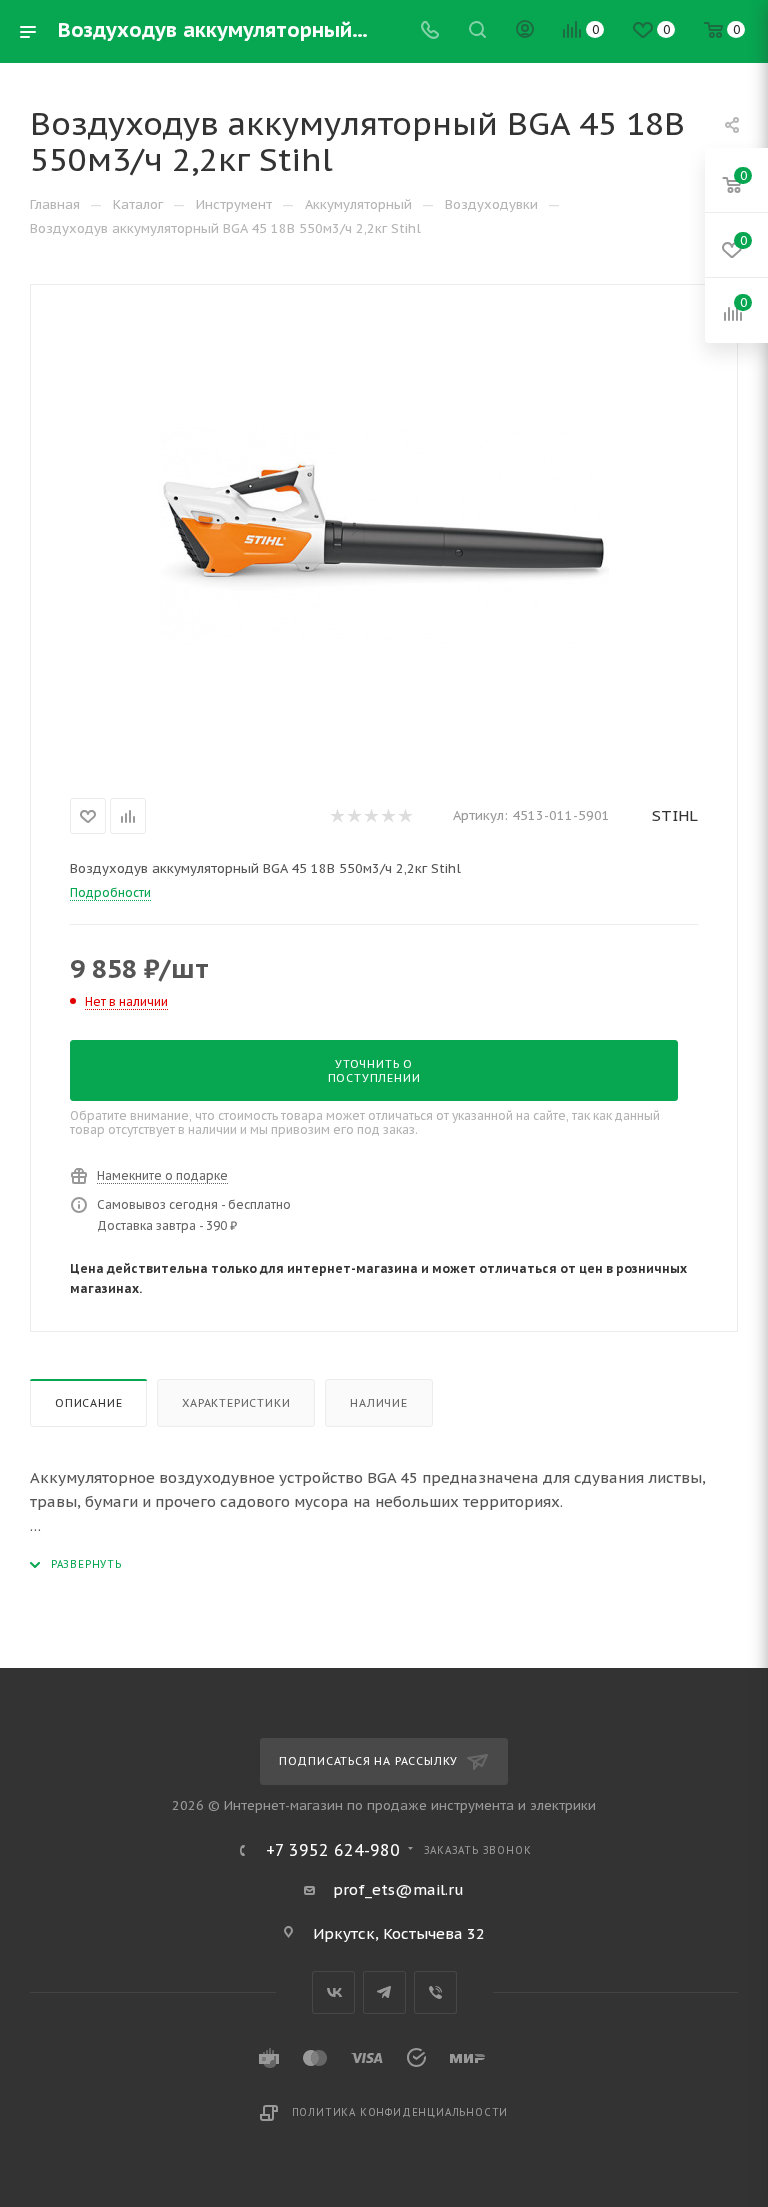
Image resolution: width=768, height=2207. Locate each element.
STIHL (675, 815)
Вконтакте (333, 1992)
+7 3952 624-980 (333, 1850)
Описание (88, 1403)
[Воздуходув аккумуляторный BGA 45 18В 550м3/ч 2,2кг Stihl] (384, 537)
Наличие (379, 1403)
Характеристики (236, 1403)
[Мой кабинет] (525, 31)
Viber (435, 1992)
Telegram (384, 1992)
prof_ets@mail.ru (398, 1889)
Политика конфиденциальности (400, 2112)
